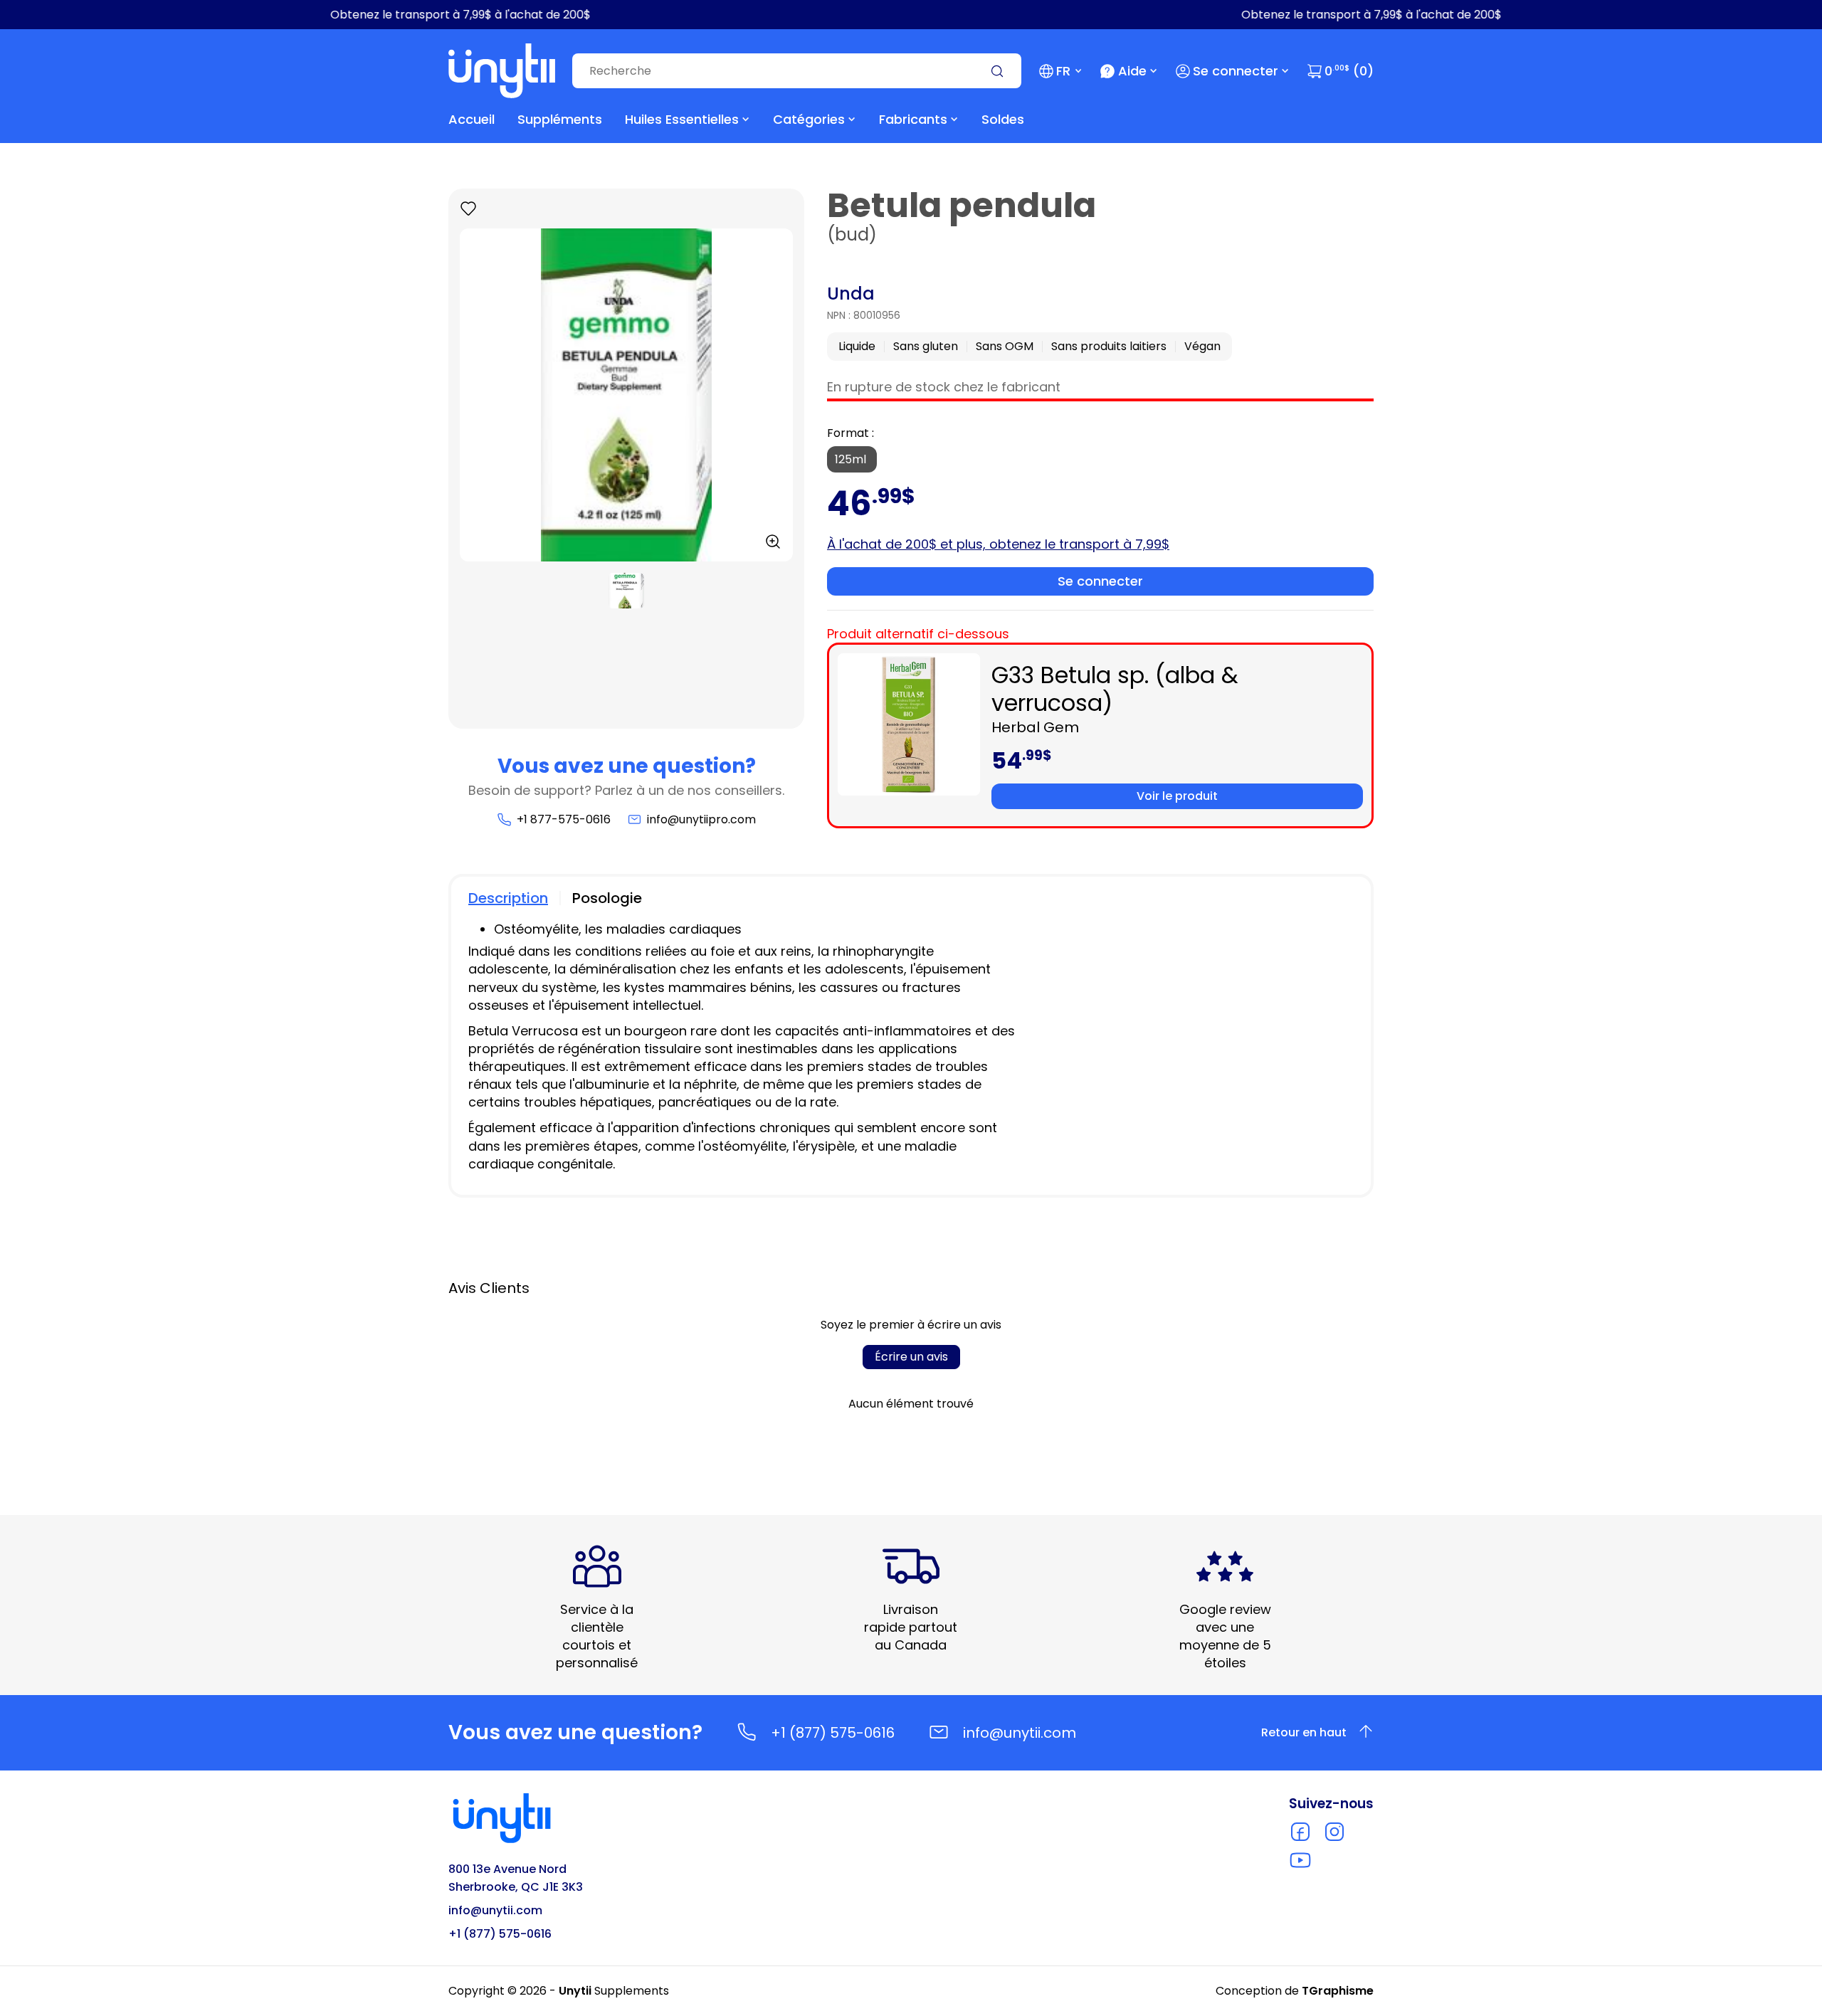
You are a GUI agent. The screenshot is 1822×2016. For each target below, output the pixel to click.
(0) (1349, 71)
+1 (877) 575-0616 (833, 1733)
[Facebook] (1300, 1832)
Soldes (1003, 119)
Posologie (607, 898)
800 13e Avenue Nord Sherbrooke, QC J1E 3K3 (516, 1878)
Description (508, 898)
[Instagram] (1334, 1832)
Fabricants (913, 119)
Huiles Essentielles (682, 119)
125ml (852, 459)
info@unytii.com (1020, 1733)
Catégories (809, 119)
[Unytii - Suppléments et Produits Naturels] (502, 71)
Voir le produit (1177, 796)
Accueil (472, 119)
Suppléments (560, 119)
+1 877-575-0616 (563, 819)
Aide (1132, 71)
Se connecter (1236, 71)
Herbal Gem (1035, 727)
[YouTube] (1300, 1860)
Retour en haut (1304, 1732)
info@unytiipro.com (701, 819)
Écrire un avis (911, 1357)
